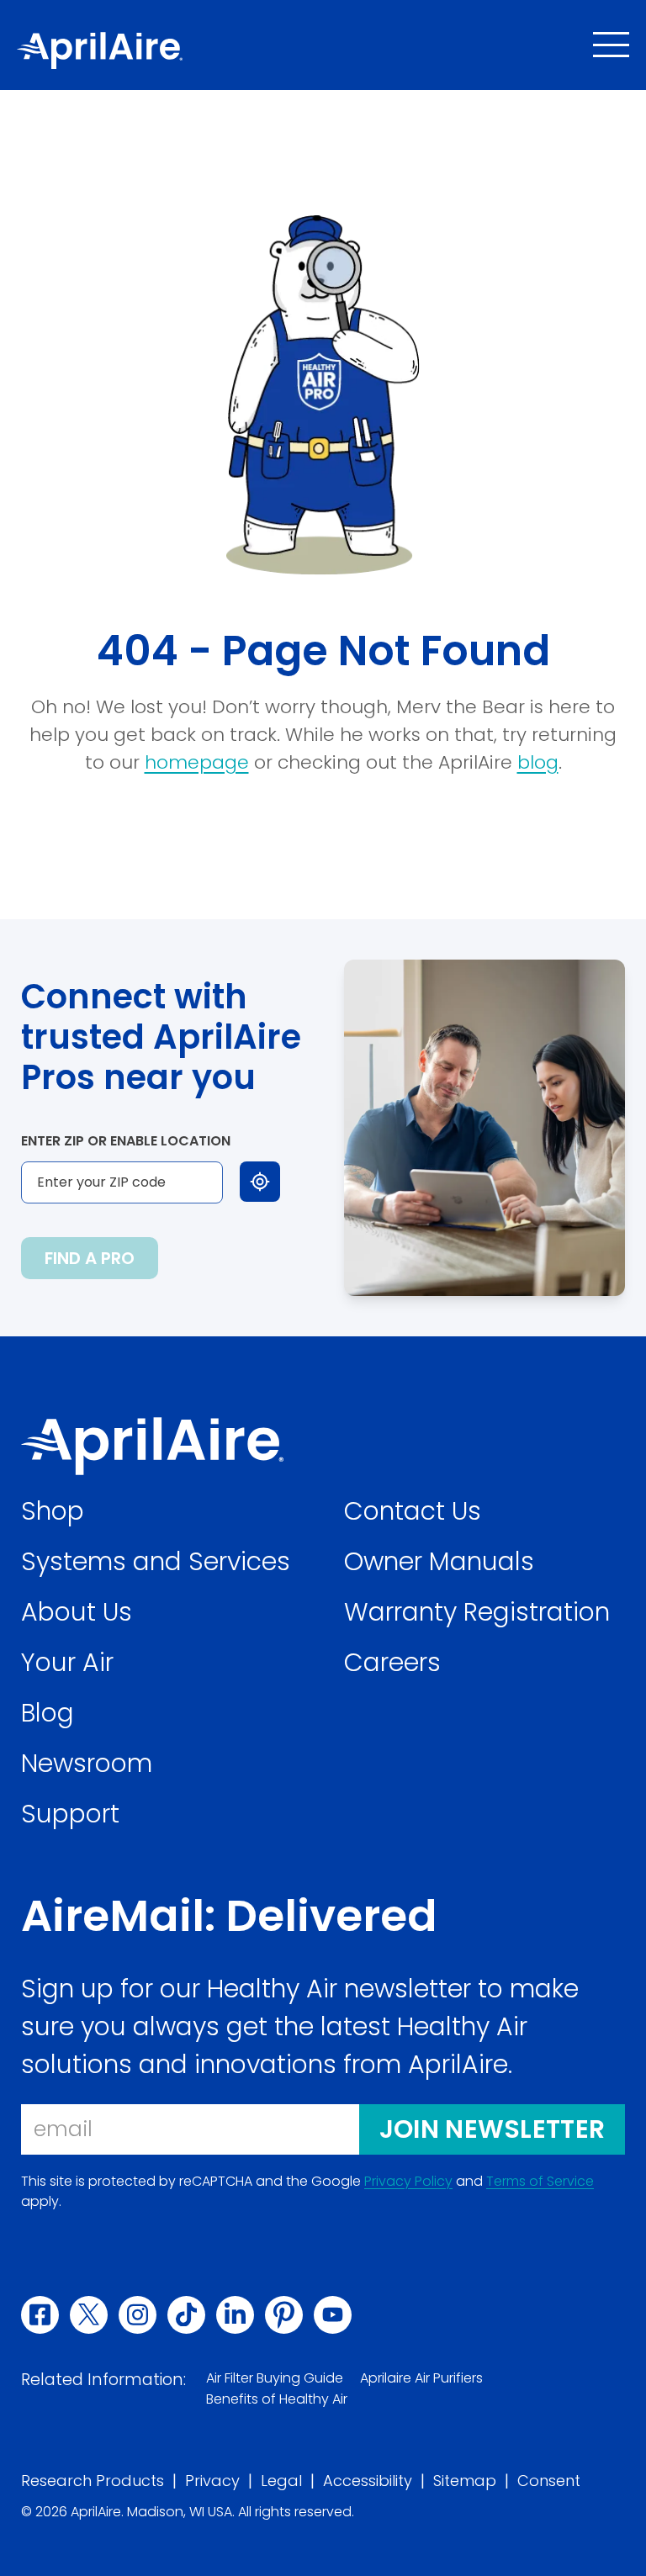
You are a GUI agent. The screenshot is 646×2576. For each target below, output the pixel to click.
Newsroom (87, 1763)
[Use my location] (260, 1182)
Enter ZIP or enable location (126, 1141)
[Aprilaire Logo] (152, 1446)
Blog (48, 1713)
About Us (77, 1612)
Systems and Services (156, 1561)
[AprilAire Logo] (100, 50)
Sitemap (465, 2481)
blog (538, 762)
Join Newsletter (492, 2129)
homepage (197, 762)
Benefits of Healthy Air (277, 2399)
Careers (392, 1662)
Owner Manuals (439, 1561)
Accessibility (368, 2481)
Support (70, 1814)
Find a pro (90, 1258)
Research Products (93, 2481)
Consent (549, 2481)
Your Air (67, 1662)
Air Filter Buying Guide (275, 2378)
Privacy (212, 2481)
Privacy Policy (408, 2182)
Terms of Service (540, 2182)
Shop (53, 1511)
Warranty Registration (477, 1612)
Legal (281, 2481)
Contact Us (413, 1511)
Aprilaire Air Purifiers (421, 2378)
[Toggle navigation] (611, 45)
